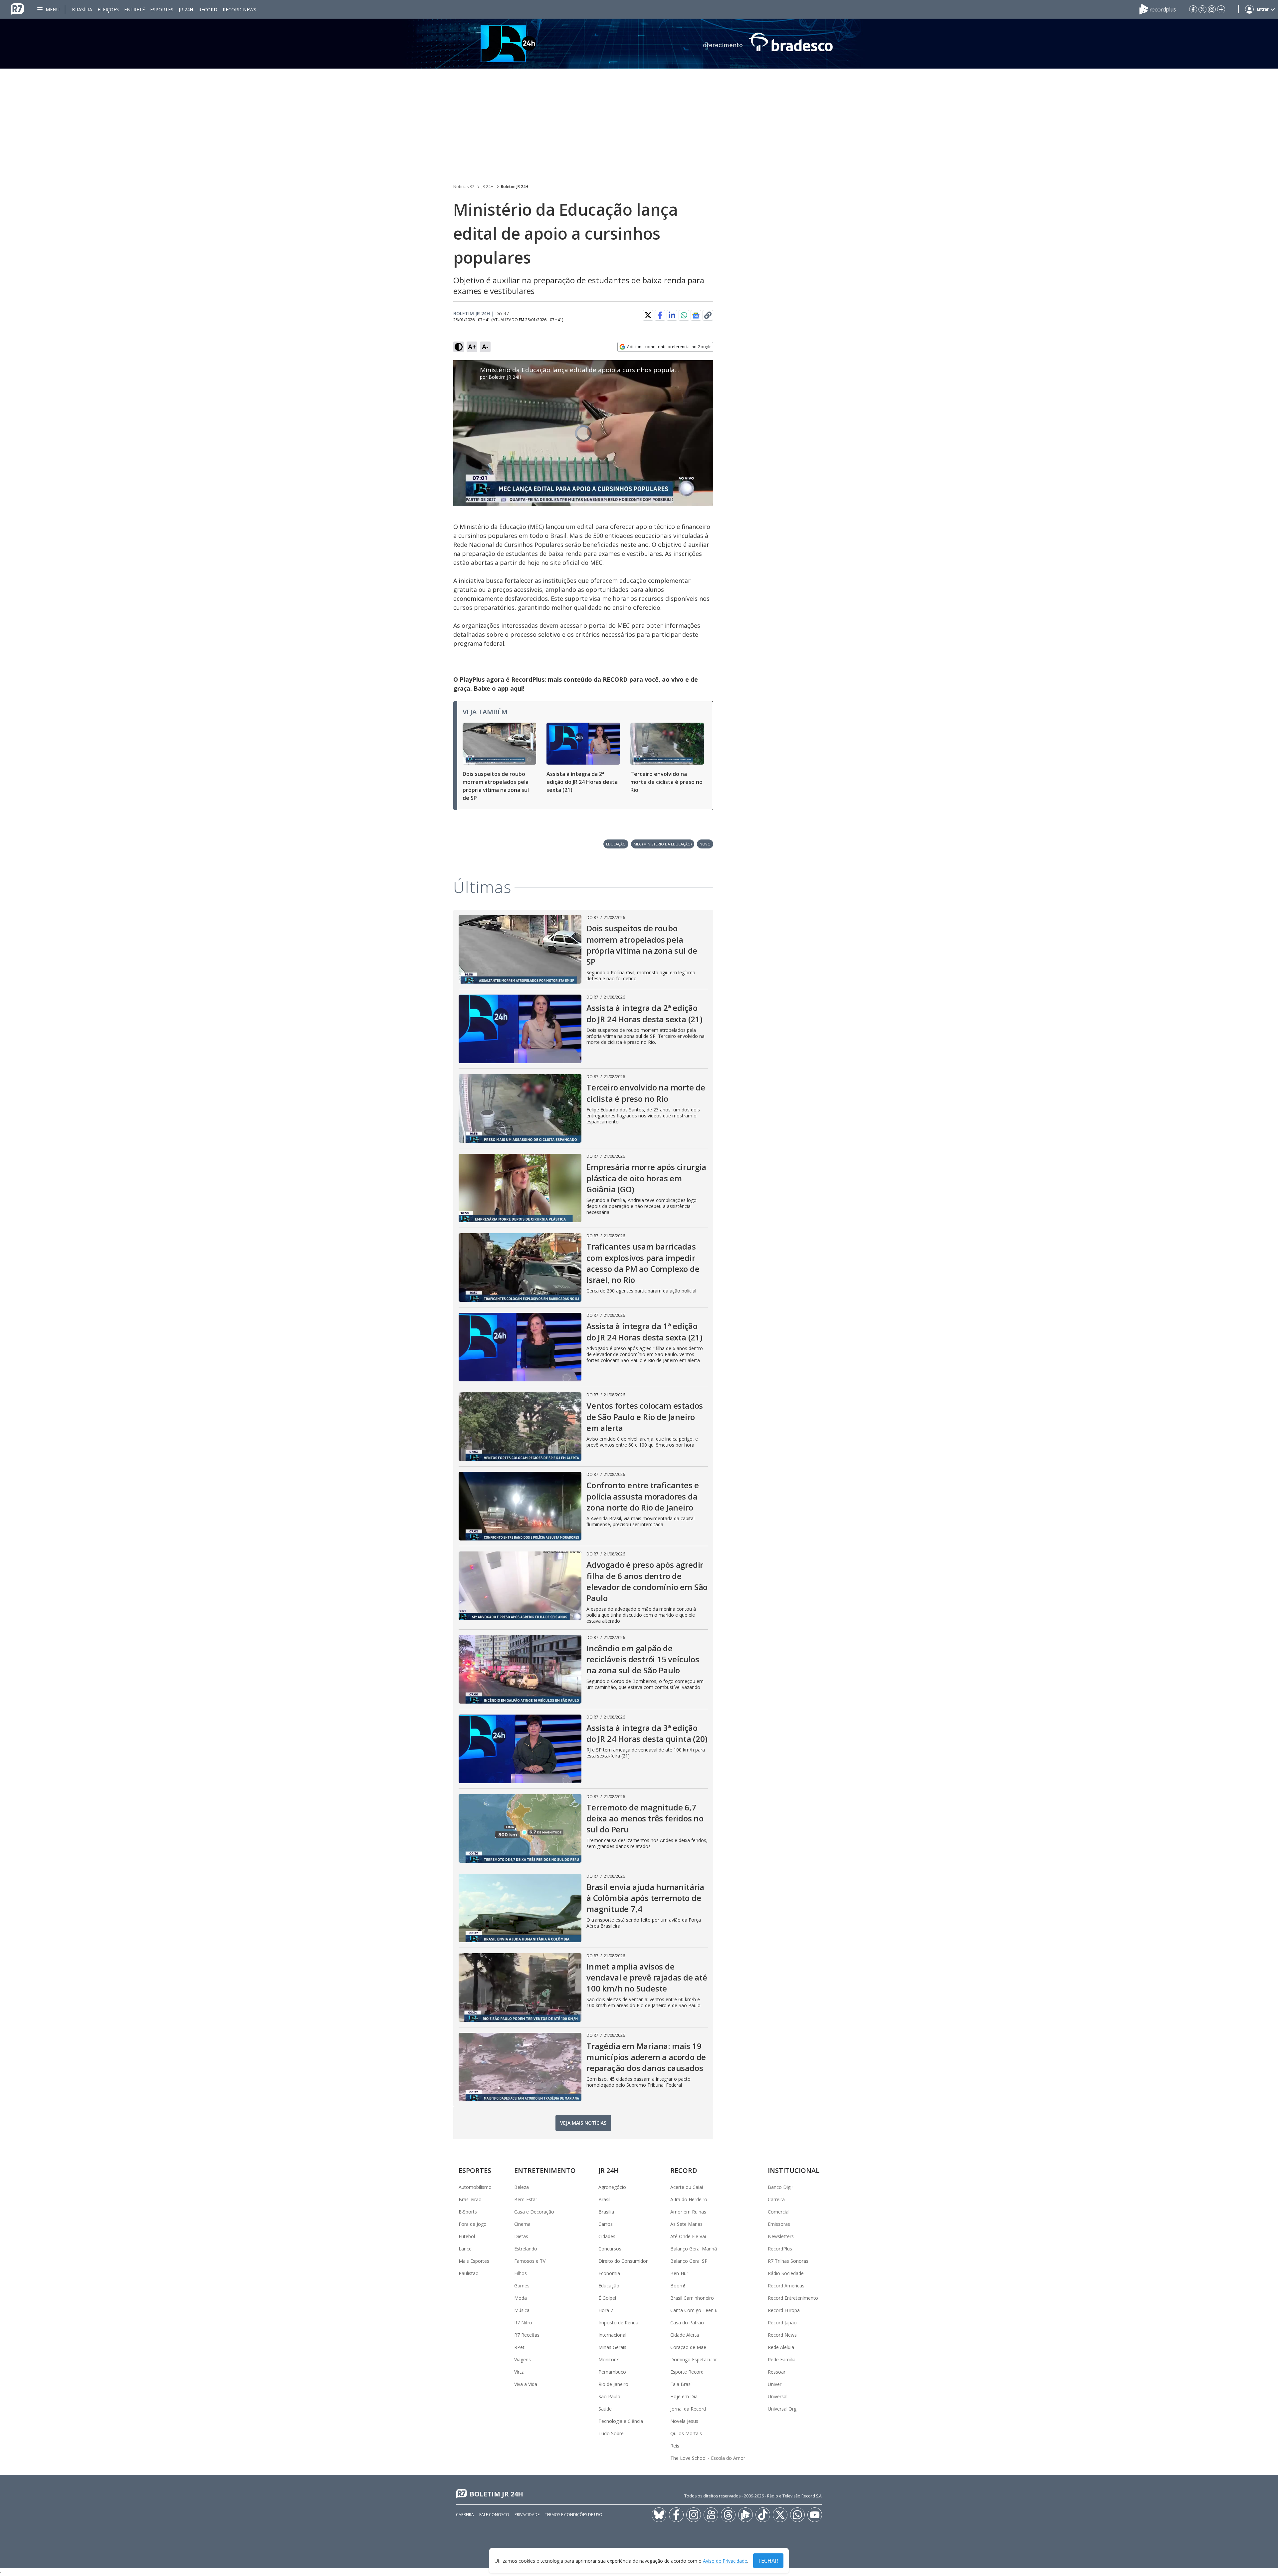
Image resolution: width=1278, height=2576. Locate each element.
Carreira (776, 2199)
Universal (778, 2396)
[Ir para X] (1202, 9)
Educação (609, 2286)
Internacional (612, 2335)
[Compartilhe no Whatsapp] (684, 315)
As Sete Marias (686, 2224)
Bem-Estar (526, 2199)
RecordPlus (780, 2249)
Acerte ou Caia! (687, 2187)
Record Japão (782, 2323)
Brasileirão (470, 2199)
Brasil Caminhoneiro (692, 2298)
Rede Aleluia (781, 2347)
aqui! (517, 688)
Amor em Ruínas (688, 2212)
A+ (472, 347)
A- (485, 347)
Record (208, 9)
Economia (609, 2273)
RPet (519, 2347)
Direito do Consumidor (623, 2261)
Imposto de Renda (618, 2323)
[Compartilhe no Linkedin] (672, 315)
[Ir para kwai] (711, 2515)
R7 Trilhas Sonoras (788, 2261)
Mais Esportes (474, 2261)
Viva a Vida (526, 2384)
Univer (775, 2384)
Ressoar (777, 2372)
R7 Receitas (527, 2335)
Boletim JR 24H (515, 187)
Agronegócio (612, 2187)
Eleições (108, 9)
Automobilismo (475, 2187)
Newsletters (781, 2236)
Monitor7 (608, 2359)
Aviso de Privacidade (725, 2561)
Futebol (467, 2236)
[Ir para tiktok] (763, 2515)
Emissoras (779, 2224)
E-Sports (468, 2212)
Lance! (466, 2249)
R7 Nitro (523, 2323)
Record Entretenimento (793, 2298)
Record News (239, 9)
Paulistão (469, 2273)
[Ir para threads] (728, 2515)
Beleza (522, 2187)
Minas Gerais (612, 2347)
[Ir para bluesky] (659, 2515)
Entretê (134, 9)
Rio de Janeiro (613, 2384)
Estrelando (526, 2249)
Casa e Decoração (534, 2212)
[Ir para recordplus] (745, 2515)
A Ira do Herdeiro (689, 2199)
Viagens (523, 2359)
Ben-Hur (679, 2273)
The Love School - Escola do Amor (708, 2458)
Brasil (604, 2199)
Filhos (521, 2273)
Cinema (522, 2224)
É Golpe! (607, 2298)
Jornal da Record (688, 2409)
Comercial (779, 2212)
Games (522, 2286)
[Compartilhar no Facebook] (660, 315)
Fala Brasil (681, 2384)
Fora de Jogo (473, 2224)
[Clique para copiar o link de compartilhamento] (708, 315)
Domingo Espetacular (694, 2359)
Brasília (82, 9)
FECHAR (768, 2561)
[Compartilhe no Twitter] (648, 315)
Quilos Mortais (686, 2433)
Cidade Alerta (685, 2335)
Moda (521, 2298)
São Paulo (609, 2396)
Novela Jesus (684, 2421)
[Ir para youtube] (815, 2515)
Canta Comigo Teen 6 (694, 2310)
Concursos (610, 2249)
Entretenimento (545, 2170)
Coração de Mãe (688, 2347)
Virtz (519, 2372)
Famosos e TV (530, 2261)
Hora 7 (606, 2310)
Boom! (678, 2286)
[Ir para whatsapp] (797, 2515)
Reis (675, 2446)
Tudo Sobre (611, 2433)
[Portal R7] (17, 9)
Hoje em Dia (684, 2396)
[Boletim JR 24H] (639, 44)
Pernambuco (612, 2372)
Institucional (794, 2170)
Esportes (162, 9)
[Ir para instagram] (1212, 9)
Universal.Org (782, 2409)
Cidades (607, 2236)
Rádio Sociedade (786, 2273)
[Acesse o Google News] (696, 315)
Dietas (521, 2236)
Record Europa (784, 2310)
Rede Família (782, 2359)
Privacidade (527, 2515)
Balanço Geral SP (689, 2261)
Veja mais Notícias (583, 2123)
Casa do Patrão (687, 2323)
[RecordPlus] (1158, 9)
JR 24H (186, 9)
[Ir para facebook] (1193, 9)
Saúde (605, 2409)
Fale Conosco (494, 2515)
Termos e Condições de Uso (574, 2515)
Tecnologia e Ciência (621, 2421)
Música (522, 2310)
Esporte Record (687, 2372)
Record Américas (786, 2286)
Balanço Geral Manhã (694, 2249)
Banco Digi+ (781, 2187)
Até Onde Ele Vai (688, 2236)
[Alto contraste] (459, 347)
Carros (606, 2224)
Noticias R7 (464, 187)
